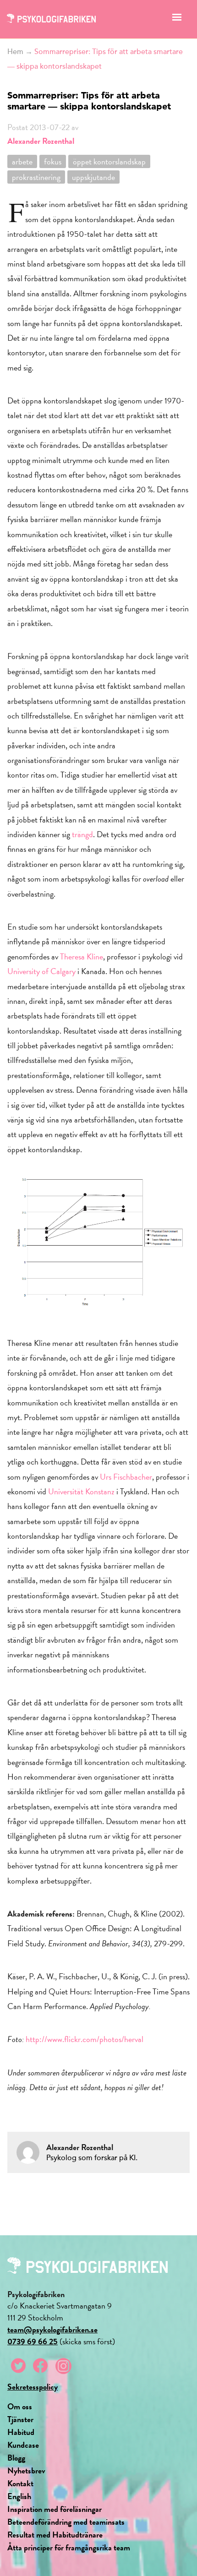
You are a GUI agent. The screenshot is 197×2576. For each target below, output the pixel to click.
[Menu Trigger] (177, 19)
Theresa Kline (82, 956)
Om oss (20, 2406)
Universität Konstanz (81, 1491)
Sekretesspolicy (33, 2387)
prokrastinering (36, 177)
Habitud (21, 2432)
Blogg (16, 2458)
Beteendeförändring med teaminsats (66, 2522)
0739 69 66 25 (33, 2341)
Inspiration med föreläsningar (55, 2509)
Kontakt (20, 2483)
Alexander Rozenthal (41, 141)
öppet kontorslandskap (109, 161)
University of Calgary (41, 971)
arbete (22, 161)
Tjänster (20, 2419)
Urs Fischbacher (126, 1477)
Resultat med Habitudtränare (55, 2535)
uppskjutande (93, 177)
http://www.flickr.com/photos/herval (85, 2039)
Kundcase (23, 2445)
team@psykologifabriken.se (52, 2329)
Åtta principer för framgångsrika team (69, 2547)
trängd (82, 834)
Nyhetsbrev (26, 2470)
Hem (15, 52)
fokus (53, 161)
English (19, 2496)
